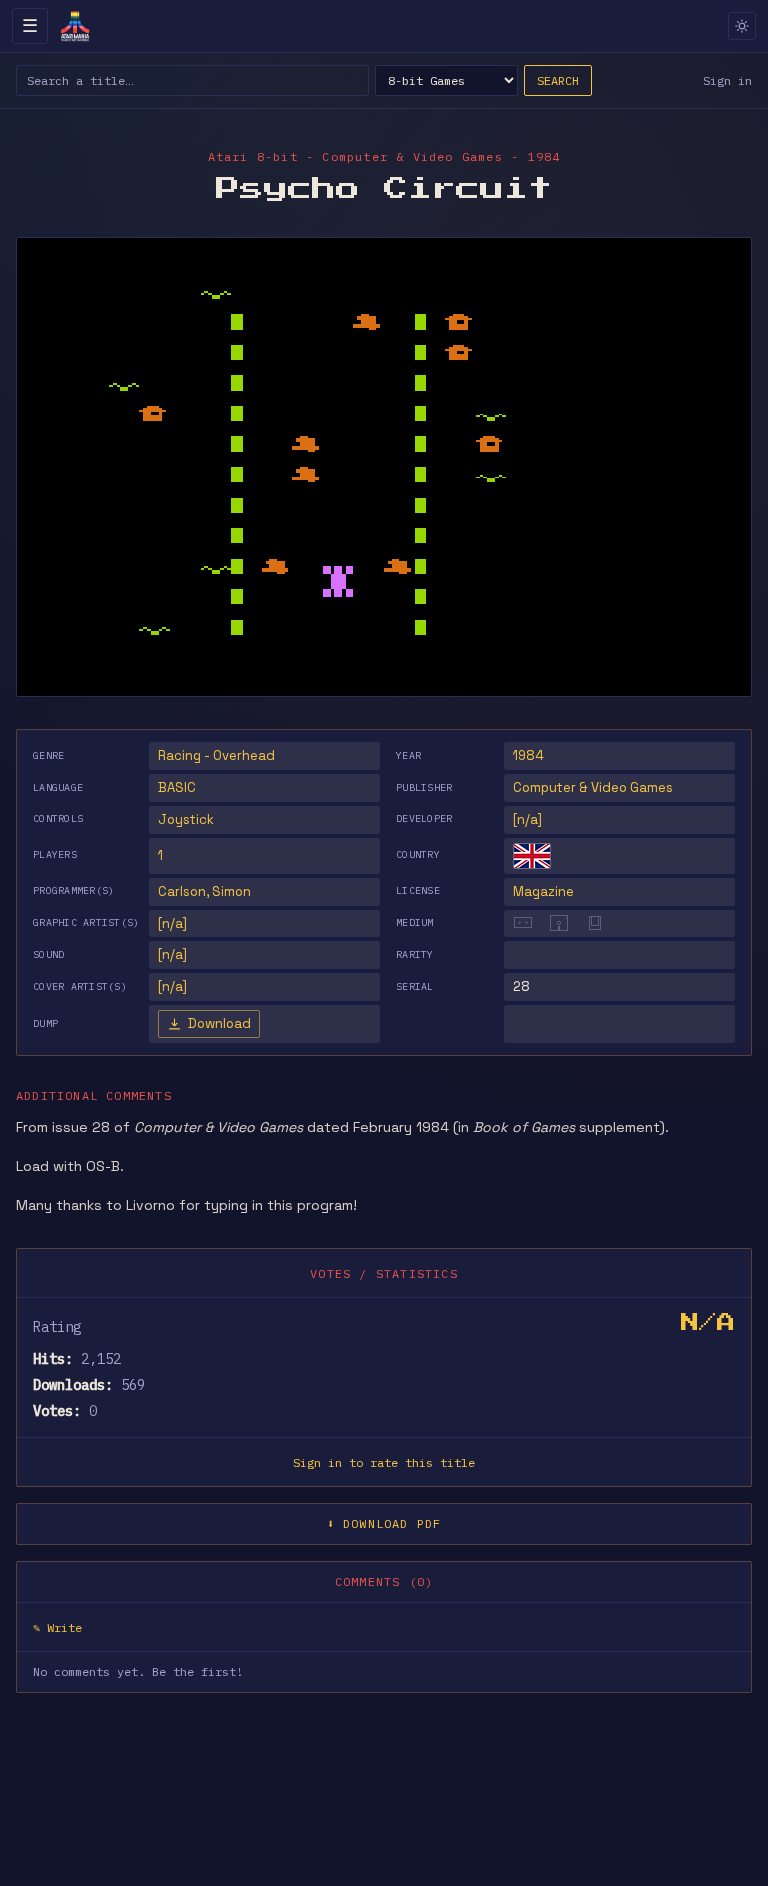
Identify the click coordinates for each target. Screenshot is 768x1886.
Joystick (186, 819)
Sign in (727, 80)
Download (219, 1023)
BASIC (177, 787)
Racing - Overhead (216, 755)
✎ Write (57, 1627)
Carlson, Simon (204, 891)
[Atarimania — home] (75, 26)
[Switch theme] (742, 26)
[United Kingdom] (532, 856)
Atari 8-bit (253, 156)
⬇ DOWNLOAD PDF (384, 1523)
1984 (528, 755)
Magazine (543, 891)
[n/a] (527, 819)
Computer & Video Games (593, 787)
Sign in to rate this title (384, 1462)
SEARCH (558, 80)
